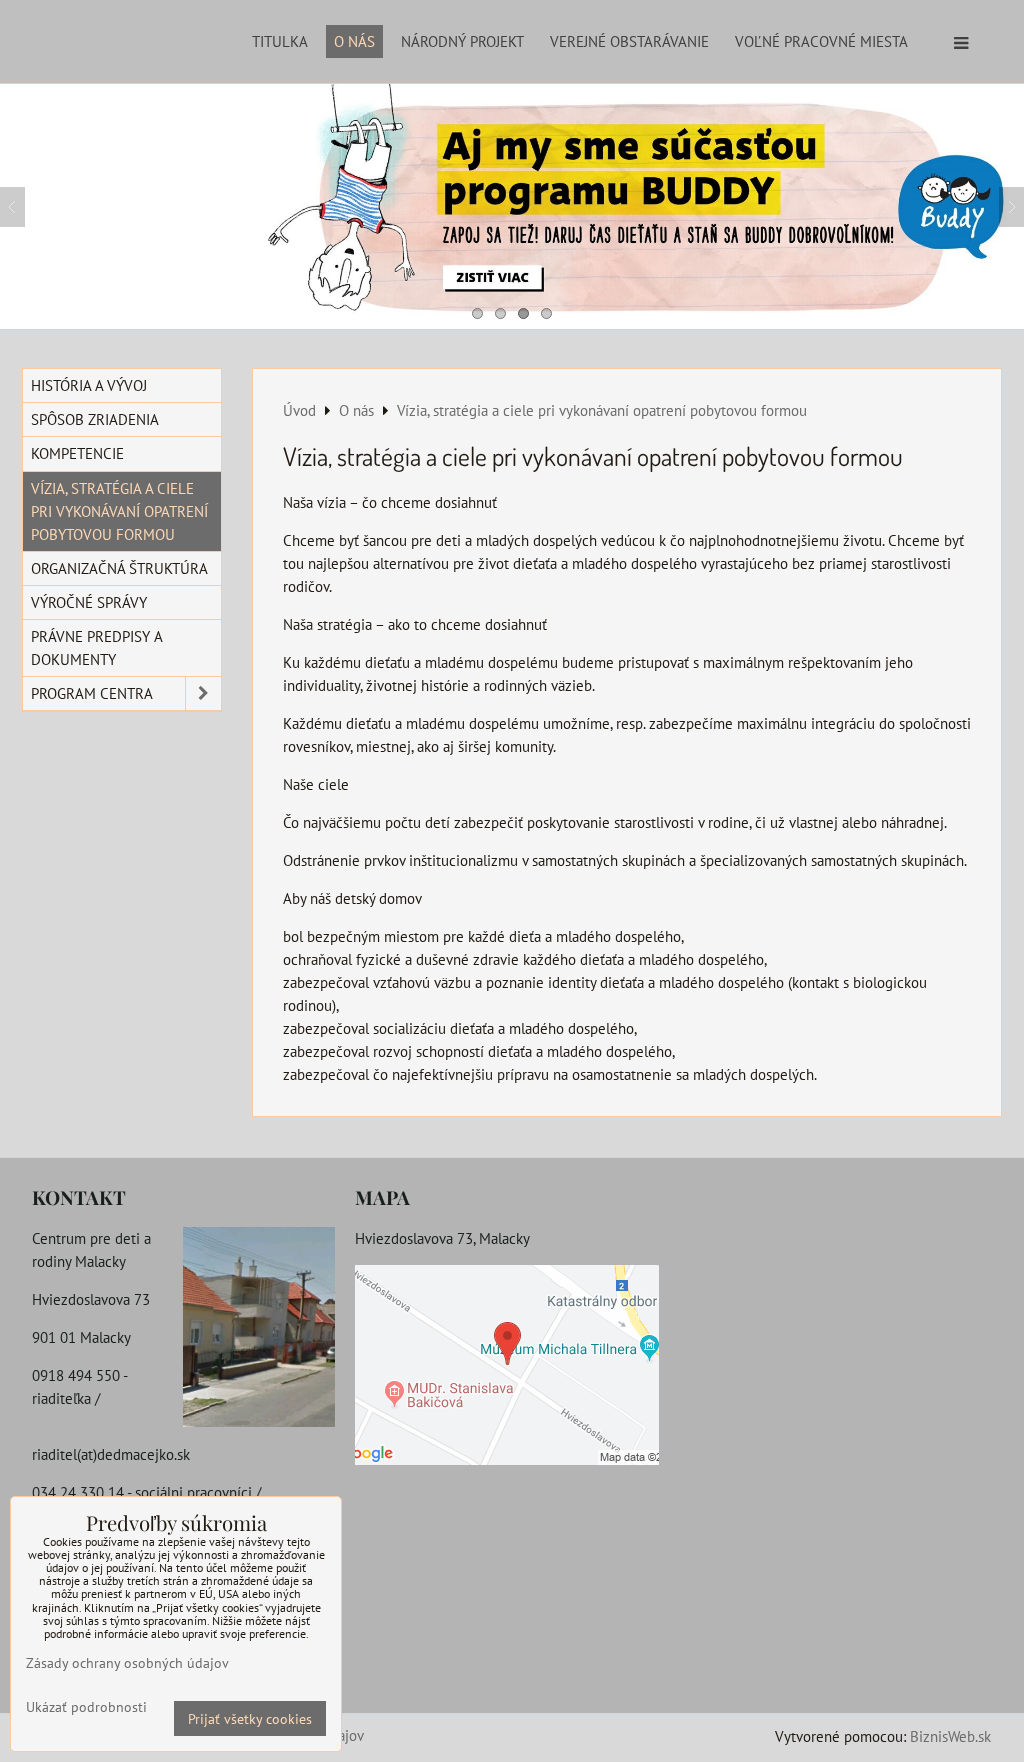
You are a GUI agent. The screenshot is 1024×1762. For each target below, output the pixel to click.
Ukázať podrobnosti (86, 1707)
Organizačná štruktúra (119, 568)
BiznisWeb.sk (950, 1736)
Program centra (92, 693)
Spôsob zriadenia (95, 419)
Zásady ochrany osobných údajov (127, 1662)
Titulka (280, 41)
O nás (354, 41)
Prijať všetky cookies (250, 1718)
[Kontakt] (259, 1330)
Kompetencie (77, 453)
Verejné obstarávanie (629, 41)
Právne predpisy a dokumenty (97, 647)
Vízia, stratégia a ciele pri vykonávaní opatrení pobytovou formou (119, 511)
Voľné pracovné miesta (821, 41)
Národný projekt (462, 41)
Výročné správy (89, 602)
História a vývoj (89, 385)
